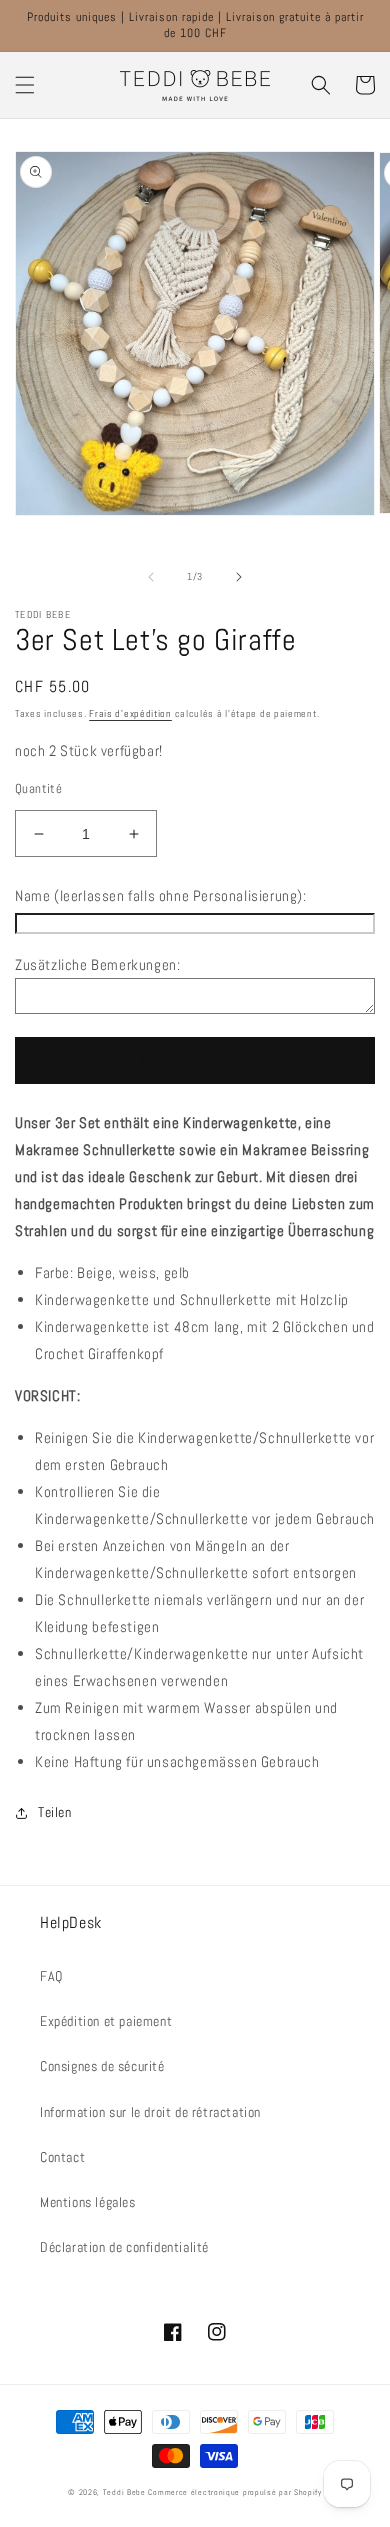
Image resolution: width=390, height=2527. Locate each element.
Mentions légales (88, 2202)
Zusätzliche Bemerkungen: (97, 964)
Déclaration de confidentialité (124, 2247)
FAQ (51, 1976)
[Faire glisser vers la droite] (239, 577)
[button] (25, 85)
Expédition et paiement (106, 2021)
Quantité (38, 788)
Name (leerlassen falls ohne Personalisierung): (161, 895)
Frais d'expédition (130, 713)
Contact (62, 2157)
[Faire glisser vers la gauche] (151, 577)
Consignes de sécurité (102, 2066)
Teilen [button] (55, 1812)
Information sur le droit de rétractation (150, 2112)
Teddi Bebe (124, 2492)
